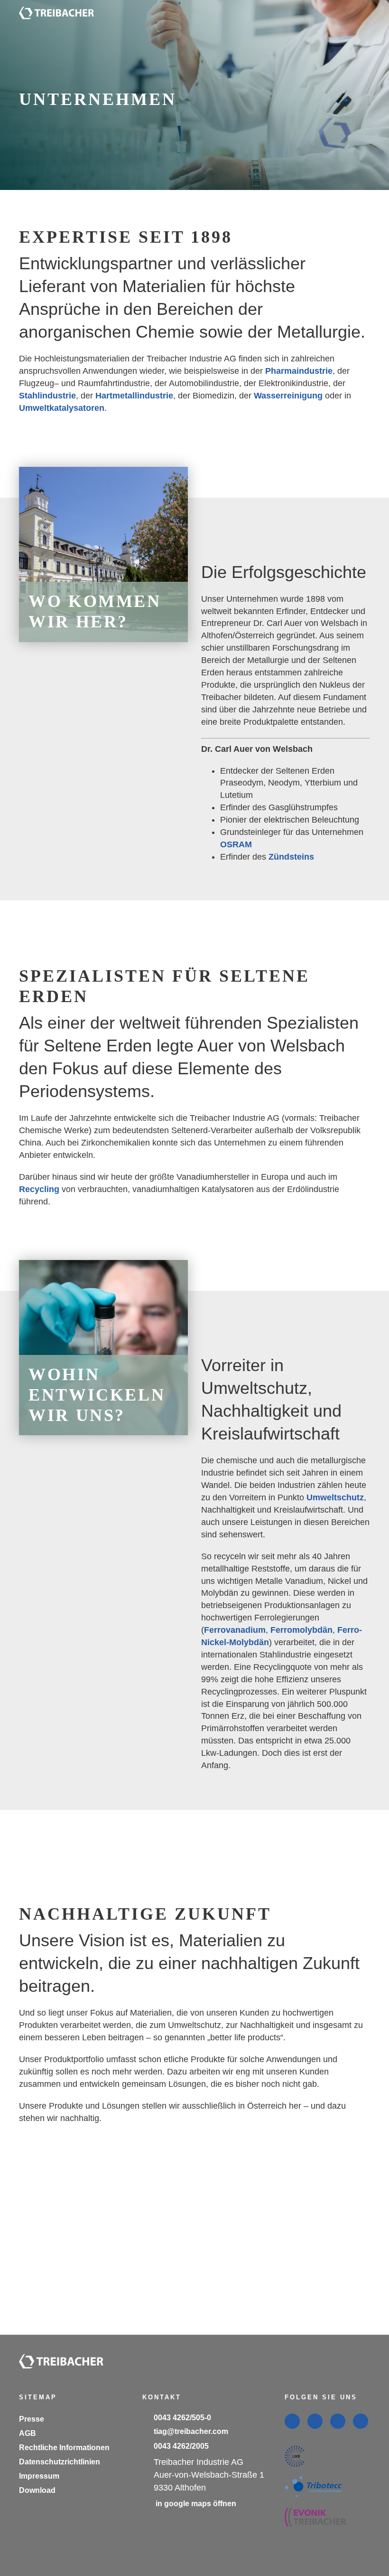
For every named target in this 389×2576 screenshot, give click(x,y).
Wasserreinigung (288, 396)
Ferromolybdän (301, 1612)
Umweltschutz (335, 1479)
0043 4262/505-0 (183, 2418)
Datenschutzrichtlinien (60, 2462)
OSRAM (236, 846)
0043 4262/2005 (181, 2446)
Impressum (38, 2476)
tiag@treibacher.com (191, 2432)
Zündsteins (291, 859)
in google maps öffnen (194, 2504)
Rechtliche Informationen (64, 2447)
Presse (31, 2419)
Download (37, 2490)
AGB (27, 2433)
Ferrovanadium (235, 1612)
